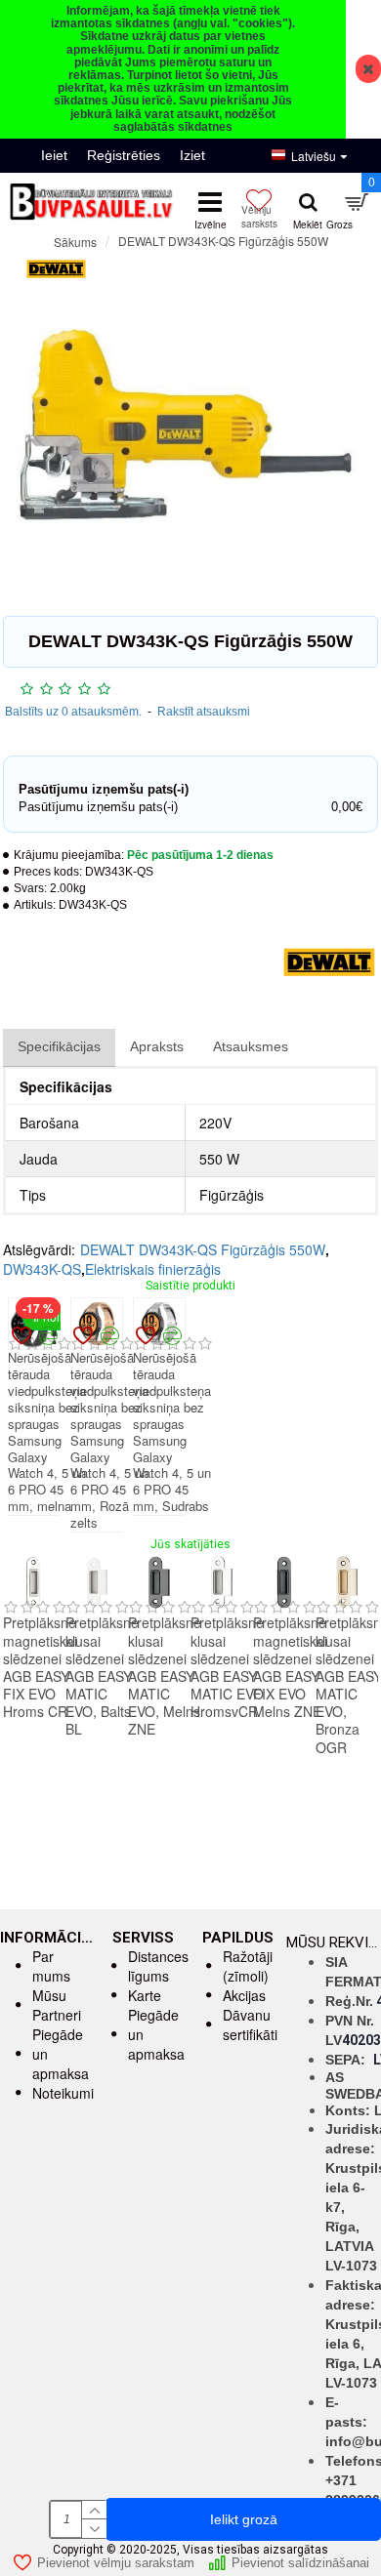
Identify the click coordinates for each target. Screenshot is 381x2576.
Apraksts (157, 1046)
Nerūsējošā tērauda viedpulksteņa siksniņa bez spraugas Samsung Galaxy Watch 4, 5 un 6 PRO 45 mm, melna (47, 1432)
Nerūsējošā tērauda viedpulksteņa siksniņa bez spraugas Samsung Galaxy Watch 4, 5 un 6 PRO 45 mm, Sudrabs (172, 1432)
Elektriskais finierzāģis (153, 1269)
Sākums (75, 242)
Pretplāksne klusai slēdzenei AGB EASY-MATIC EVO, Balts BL (102, 1676)
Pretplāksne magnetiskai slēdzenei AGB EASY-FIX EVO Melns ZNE (290, 1667)
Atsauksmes (251, 1046)
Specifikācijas (59, 1046)
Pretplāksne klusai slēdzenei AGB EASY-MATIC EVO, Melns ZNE (165, 1676)
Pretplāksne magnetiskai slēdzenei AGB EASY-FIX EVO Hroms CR (40, 1667)
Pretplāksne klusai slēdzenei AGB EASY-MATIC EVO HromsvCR (227, 1667)
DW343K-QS (42, 1269)
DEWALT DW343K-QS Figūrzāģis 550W (203, 1249)
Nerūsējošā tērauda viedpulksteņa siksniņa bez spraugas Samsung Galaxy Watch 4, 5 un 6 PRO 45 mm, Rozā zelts (109, 1441)
